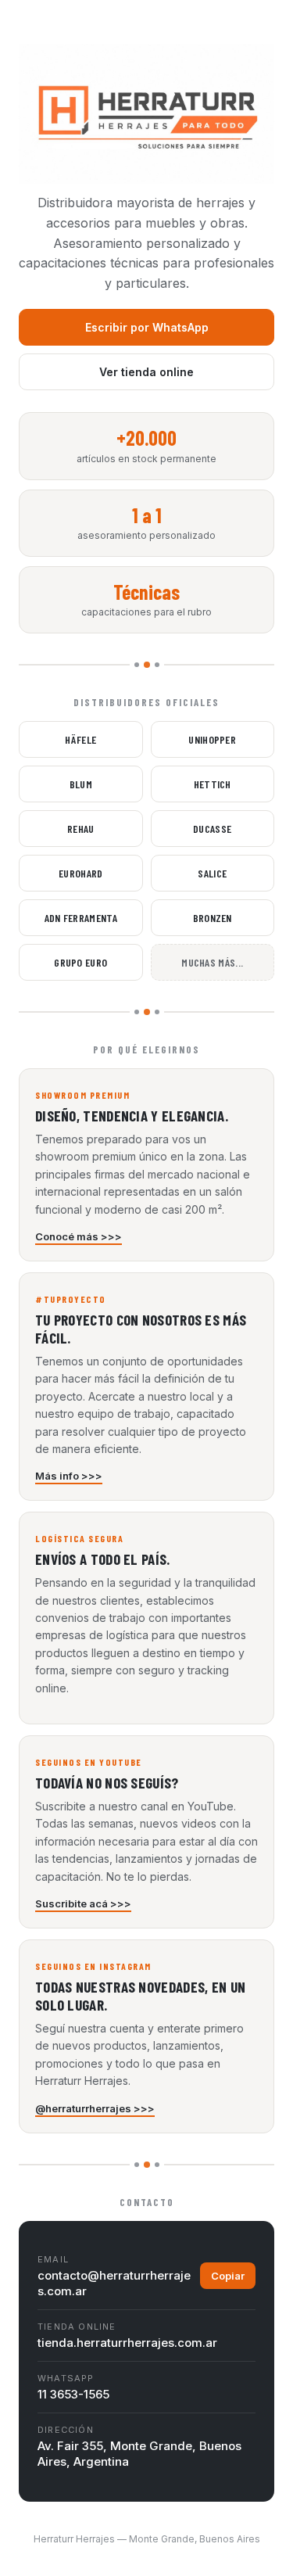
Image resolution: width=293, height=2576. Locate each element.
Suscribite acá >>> (83, 1903)
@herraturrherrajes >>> (95, 2108)
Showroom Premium (82, 1095)
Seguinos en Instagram (93, 1966)
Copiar (228, 2276)
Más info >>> (69, 1476)
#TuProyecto (71, 1299)
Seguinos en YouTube (89, 1762)
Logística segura (79, 1538)
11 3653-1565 (73, 2394)
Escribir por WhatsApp (147, 327)
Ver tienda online (146, 372)
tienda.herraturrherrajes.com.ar (127, 2343)
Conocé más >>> (79, 1236)
